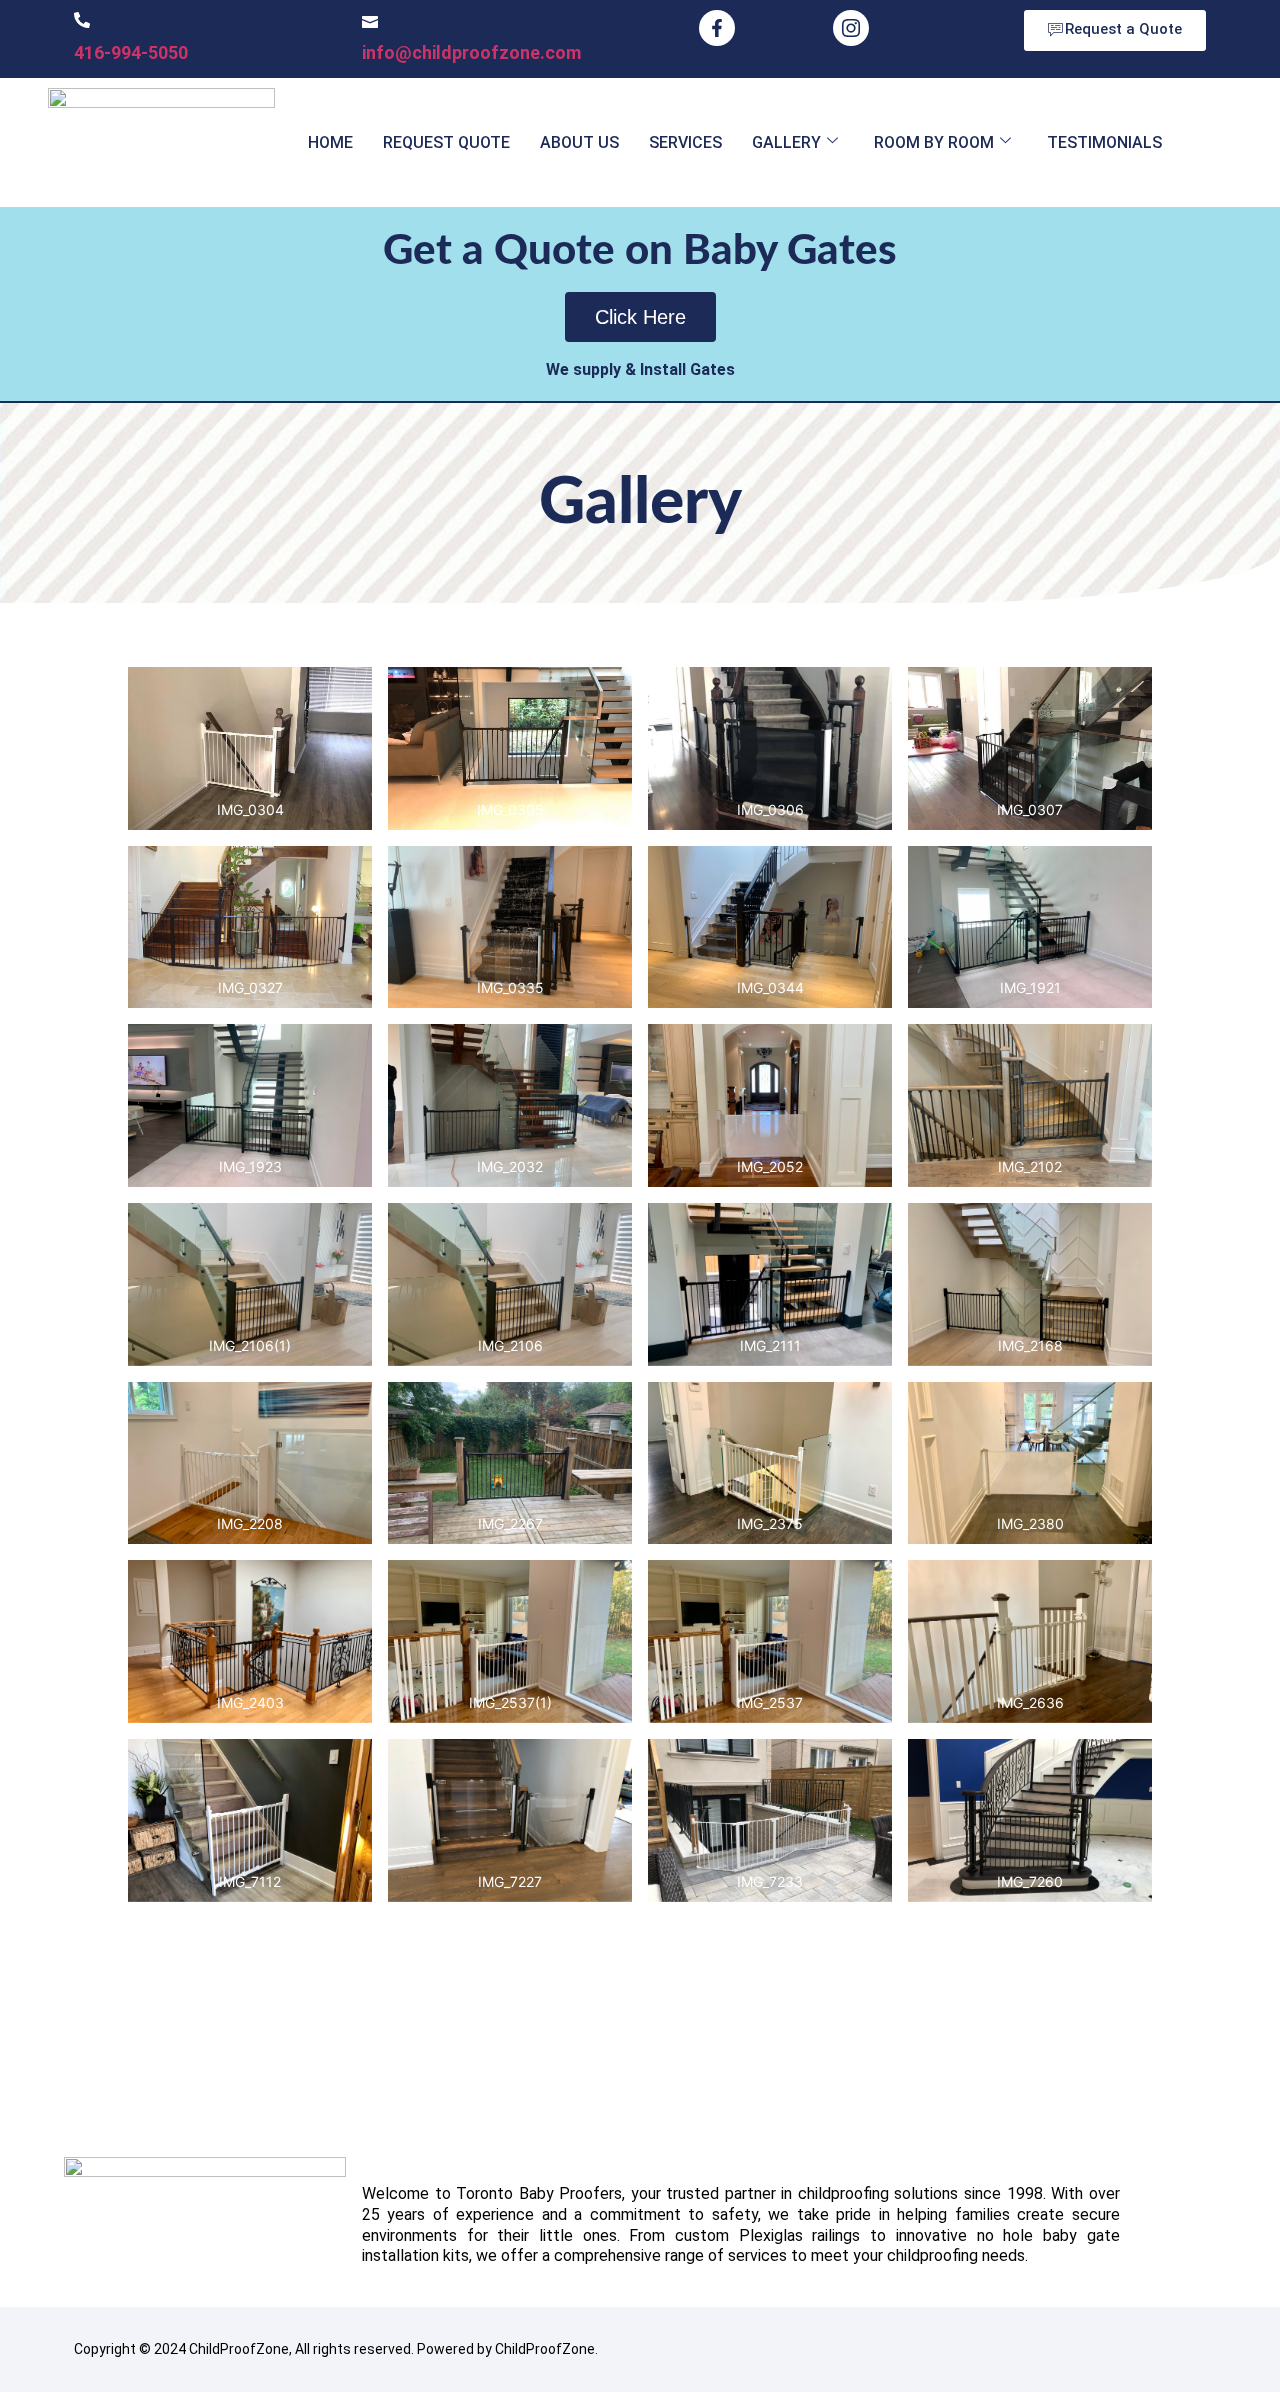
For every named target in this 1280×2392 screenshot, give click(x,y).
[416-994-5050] (82, 20)
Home (330, 142)
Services (685, 142)
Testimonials (1104, 142)
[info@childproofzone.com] (370, 20)
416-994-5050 (131, 52)
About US (579, 142)
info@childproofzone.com (471, 52)
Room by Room (934, 142)
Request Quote (446, 142)
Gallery (786, 142)
